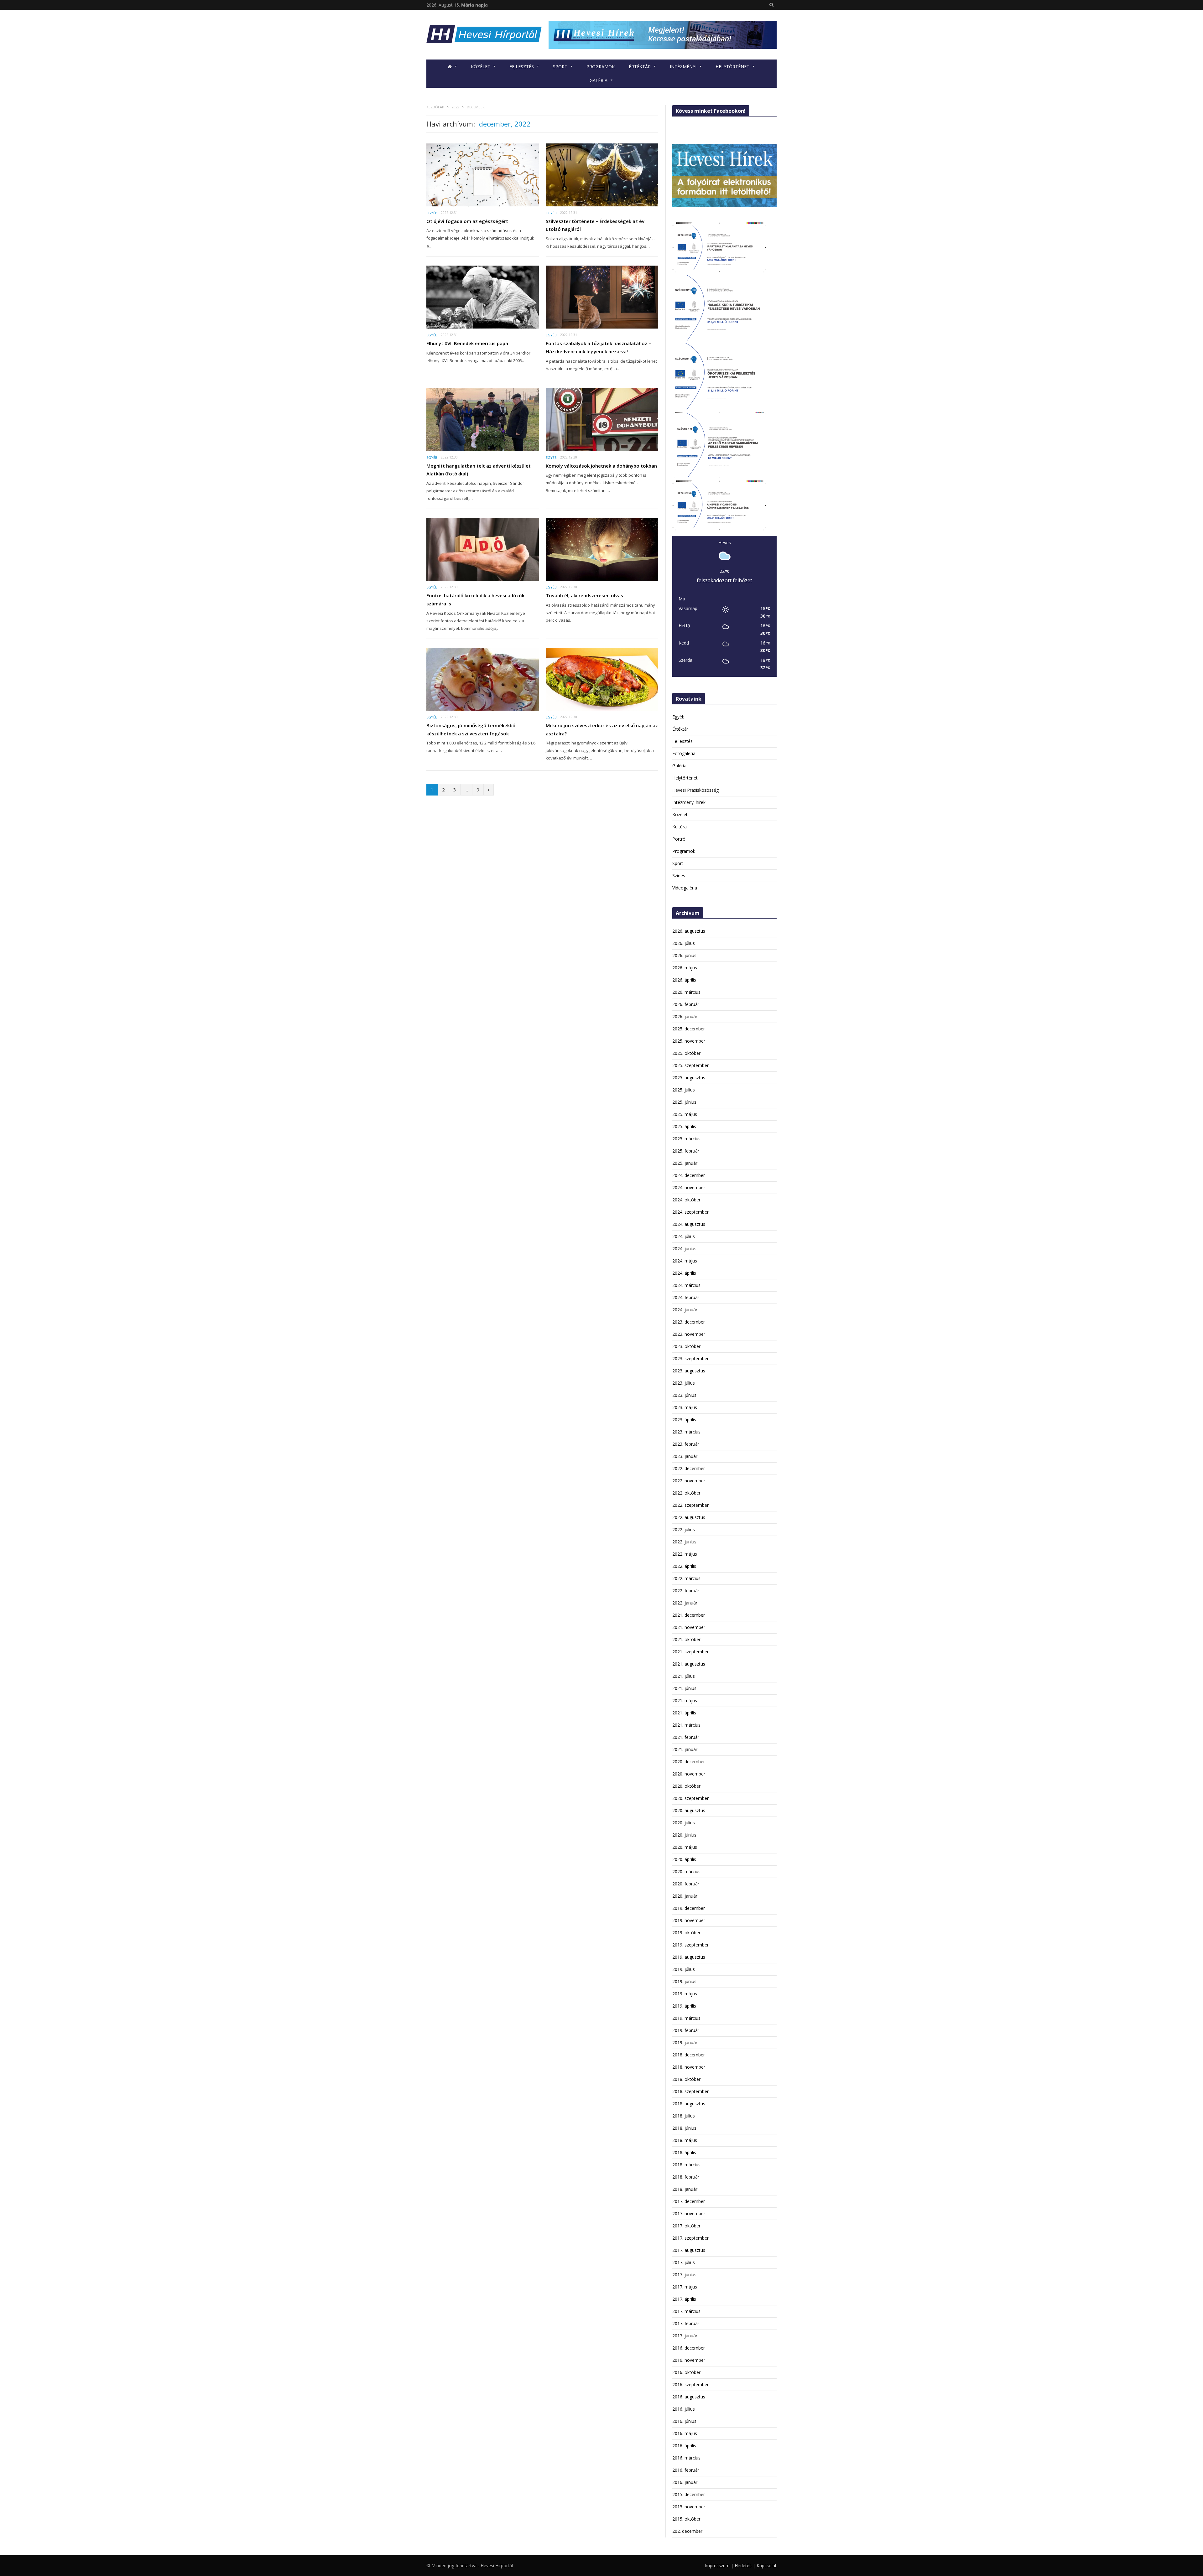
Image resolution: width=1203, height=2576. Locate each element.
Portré (679, 839)
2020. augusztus (689, 1810)
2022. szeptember (690, 1505)
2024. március (686, 1285)
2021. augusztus (689, 1664)
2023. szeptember (690, 1358)
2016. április (684, 2446)
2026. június (684, 955)
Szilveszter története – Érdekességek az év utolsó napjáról (595, 225)
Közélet (481, 67)
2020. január (685, 1896)
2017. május (685, 2287)
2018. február (686, 2177)
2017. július (684, 2262)
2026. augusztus (689, 931)
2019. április (684, 2006)
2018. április (684, 2152)
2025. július (684, 1090)
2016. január (685, 2482)
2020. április (684, 1859)
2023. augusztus (689, 1371)
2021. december (689, 1615)
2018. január (685, 2189)
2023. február (686, 1444)
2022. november (689, 1481)
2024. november (689, 1187)
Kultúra (680, 827)
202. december (687, 2531)
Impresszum (717, 2566)
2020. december (689, 1762)
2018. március (686, 2165)
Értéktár (640, 67)
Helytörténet (732, 67)
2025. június (684, 1102)
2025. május (685, 1114)
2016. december (689, 2348)
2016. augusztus (689, 2397)
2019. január (685, 2042)
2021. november (689, 1627)
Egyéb (432, 213)
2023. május (685, 1407)
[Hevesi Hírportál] (484, 35)
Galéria (599, 80)
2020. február (686, 1884)
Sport (560, 67)
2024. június (684, 1249)
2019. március (686, 2018)
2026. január (685, 1016)
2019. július (684, 1969)
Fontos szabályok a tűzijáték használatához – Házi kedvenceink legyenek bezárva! (598, 347)
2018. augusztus (689, 2104)
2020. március (686, 1871)
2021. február (686, 1737)
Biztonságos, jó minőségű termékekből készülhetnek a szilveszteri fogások (471, 729)
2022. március (686, 1578)
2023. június (684, 1395)
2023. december (689, 1322)
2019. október (686, 1933)
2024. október (686, 1200)
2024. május (685, 1261)
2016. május (685, 2433)
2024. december (689, 1175)
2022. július (684, 1529)
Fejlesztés (522, 67)
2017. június (684, 2275)
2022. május (685, 1554)
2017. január (685, 2336)
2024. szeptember (690, 1212)
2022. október (686, 1493)
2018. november (689, 2067)
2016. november (689, 2360)
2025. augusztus (689, 1078)
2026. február (686, 1004)
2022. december (689, 1468)
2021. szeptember (690, 1652)
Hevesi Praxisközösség (695, 790)
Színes (679, 876)
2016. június (684, 2421)
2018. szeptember (690, 2091)
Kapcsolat (767, 2566)
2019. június (684, 1981)
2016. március (686, 2458)
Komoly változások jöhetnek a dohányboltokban (601, 466)
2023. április (684, 1420)
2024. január (685, 1310)
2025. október (686, 1053)
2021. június (684, 1688)
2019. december (689, 1908)
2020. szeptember (690, 1798)
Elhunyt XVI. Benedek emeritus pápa (467, 343)
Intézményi (683, 67)
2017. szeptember (690, 2238)
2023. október (686, 1346)
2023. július (684, 1383)
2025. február (686, 1151)
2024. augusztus (689, 1224)
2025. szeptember (690, 1065)
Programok (601, 67)
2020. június (684, 1835)
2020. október (686, 1786)
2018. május (685, 2140)
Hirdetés (743, 2566)
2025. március (686, 1139)
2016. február (686, 2470)
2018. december (689, 2055)
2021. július (684, 1676)
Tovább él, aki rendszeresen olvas (584, 595)
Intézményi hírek (689, 802)
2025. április (684, 1126)
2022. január (685, 1603)
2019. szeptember (690, 1945)
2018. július (684, 2116)
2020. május (685, 1847)
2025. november (689, 1041)
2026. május (685, 968)
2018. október (686, 2079)
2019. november (689, 1920)
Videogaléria (685, 888)
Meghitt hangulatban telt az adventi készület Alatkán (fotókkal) (479, 470)
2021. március (686, 1725)
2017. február (686, 2323)
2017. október (686, 2226)
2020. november (689, 1774)
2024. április (684, 1273)
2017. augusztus (689, 2250)
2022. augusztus (689, 1517)
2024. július (684, 1236)
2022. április (684, 1566)
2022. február (686, 1591)
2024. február (686, 1297)
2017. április (684, 2299)
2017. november (689, 2213)
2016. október (686, 2372)
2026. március (686, 992)
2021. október (686, 1639)
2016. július (684, 2409)
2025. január (685, 1163)
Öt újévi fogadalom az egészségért (467, 221)
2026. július (684, 943)
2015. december (689, 2494)
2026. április (684, 980)
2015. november (689, 2507)
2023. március (686, 1432)
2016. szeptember (690, 2384)
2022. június (684, 1542)
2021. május (685, 1700)
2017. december (689, 2201)
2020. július (684, 1823)
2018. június (684, 2128)
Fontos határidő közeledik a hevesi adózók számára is (475, 599)
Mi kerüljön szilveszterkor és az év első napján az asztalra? (602, 729)
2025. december (689, 1029)
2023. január (685, 1456)
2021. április (684, 1713)
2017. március (686, 2311)
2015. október (686, 2519)
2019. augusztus (689, 1957)
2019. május (685, 1994)
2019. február (686, 2030)
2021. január (685, 1749)
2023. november (689, 1334)
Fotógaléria (684, 753)
